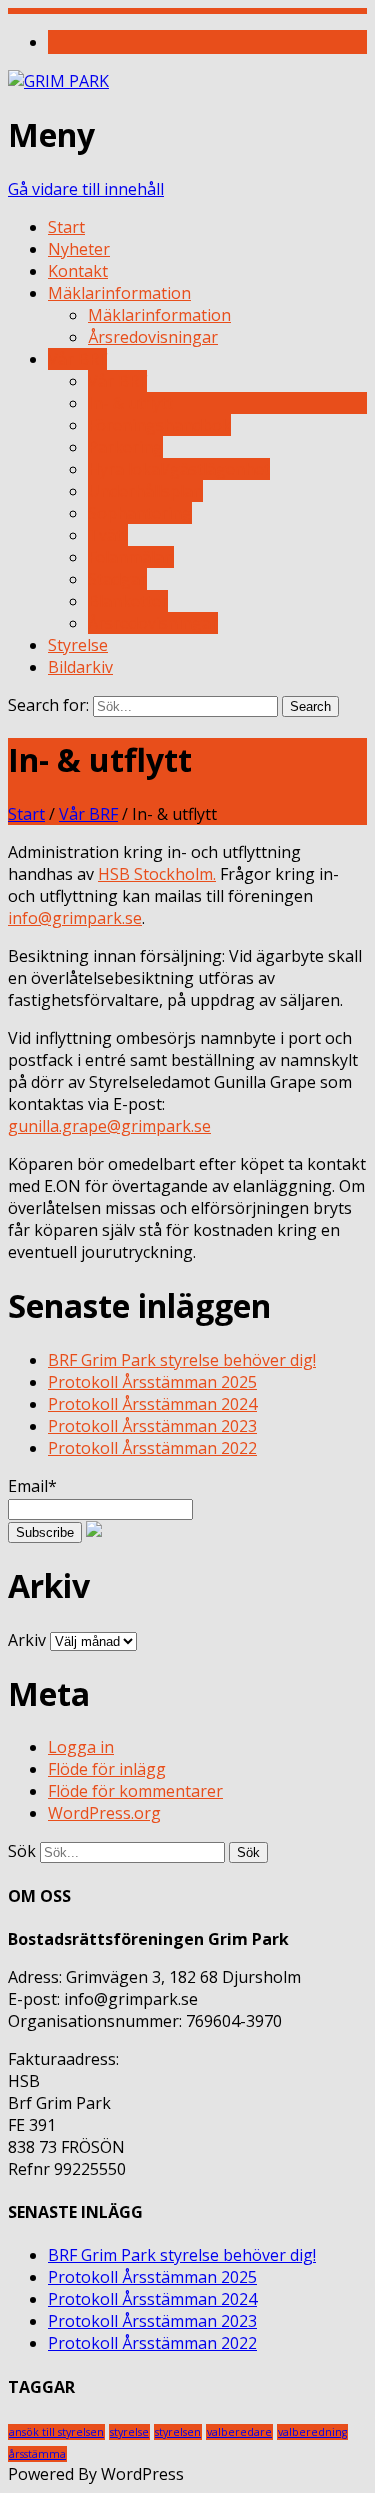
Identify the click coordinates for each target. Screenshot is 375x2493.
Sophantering (140, 513)
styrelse (129, 2432)
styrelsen (178, 2432)
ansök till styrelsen (56, 2432)
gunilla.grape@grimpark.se (109, 1126)
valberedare (239, 2432)
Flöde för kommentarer (135, 1791)
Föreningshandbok (159, 425)
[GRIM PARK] (58, 81)
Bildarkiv (80, 667)
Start (66, 227)
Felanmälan (131, 557)
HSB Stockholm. (157, 874)
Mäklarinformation (119, 293)
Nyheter (79, 249)
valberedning (312, 2432)
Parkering (125, 447)
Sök (22, 1851)
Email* (32, 1486)
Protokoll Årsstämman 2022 (152, 1448)
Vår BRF (77, 359)
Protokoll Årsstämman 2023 (152, 1426)
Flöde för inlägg (107, 1769)
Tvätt (108, 535)
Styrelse (78, 645)
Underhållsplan (145, 491)
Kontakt (78, 271)
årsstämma (37, 2454)
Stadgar (117, 579)
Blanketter (128, 601)
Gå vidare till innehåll (86, 189)
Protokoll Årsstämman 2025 (152, 1382)
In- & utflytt (130, 403)
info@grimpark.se (75, 918)
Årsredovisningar (153, 337)
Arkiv (27, 1640)
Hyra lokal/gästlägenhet (179, 469)
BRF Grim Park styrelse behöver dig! (182, 1360)
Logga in (81, 1747)
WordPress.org (104, 1813)
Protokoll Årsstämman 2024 (152, 1404)
